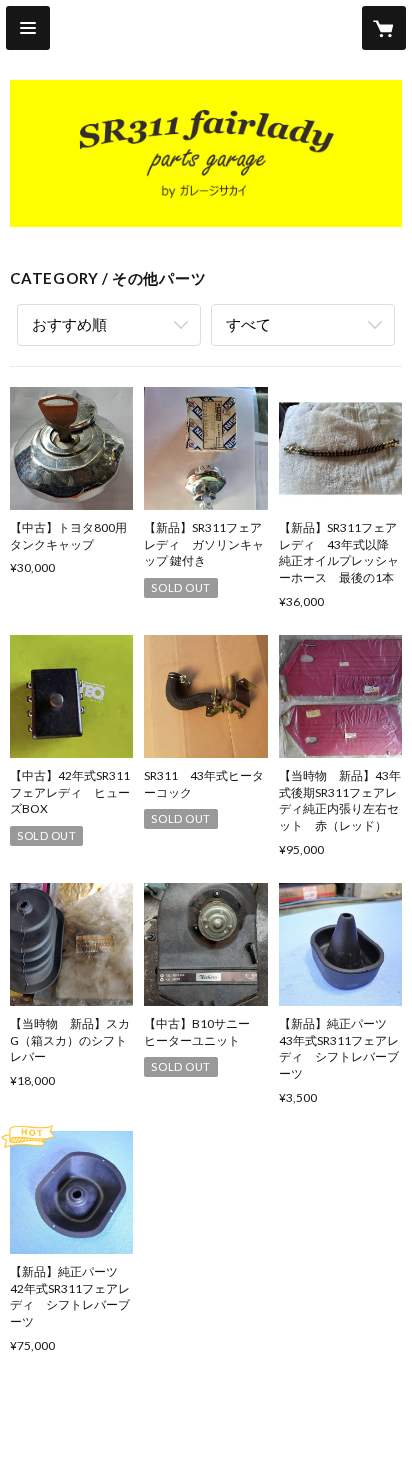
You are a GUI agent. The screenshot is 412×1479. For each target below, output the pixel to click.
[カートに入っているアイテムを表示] (384, 28)
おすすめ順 (69, 324)
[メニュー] (28, 28)
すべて (248, 324)
